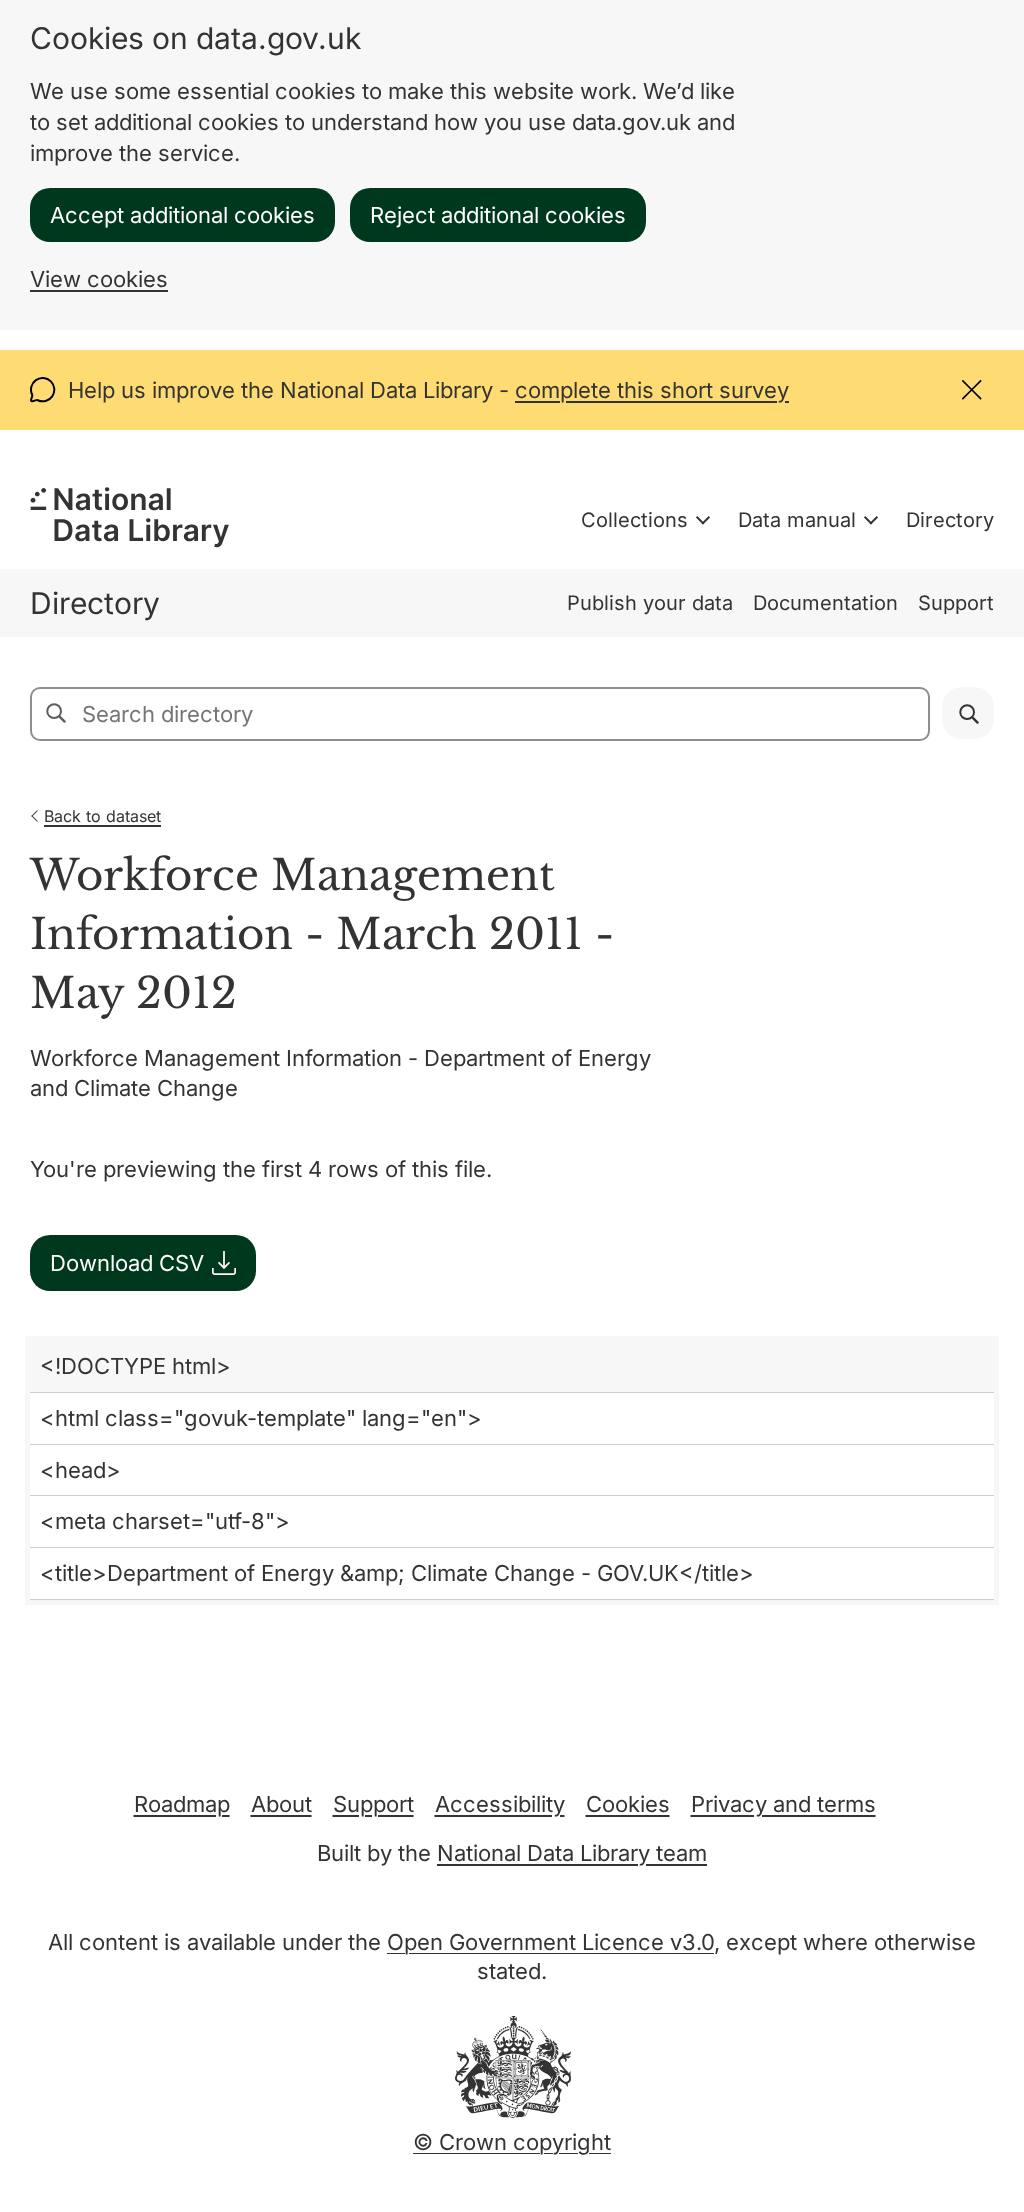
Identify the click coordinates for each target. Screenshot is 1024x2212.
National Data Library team (572, 1853)
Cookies (628, 1804)
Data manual (797, 520)
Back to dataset (102, 816)
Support (956, 603)
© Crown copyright (512, 2142)
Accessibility (500, 1804)
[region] (512, 1470)
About (281, 1804)
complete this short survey (652, 390)
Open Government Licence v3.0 (550, 1942)
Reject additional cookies (498, 215)
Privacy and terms (783, 1804)
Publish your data (650, 603)
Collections (634, 520)
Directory (950, 520)
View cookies (99, 279)
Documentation (825, 603)
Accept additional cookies (182, 215)
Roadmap (182, 1804)
